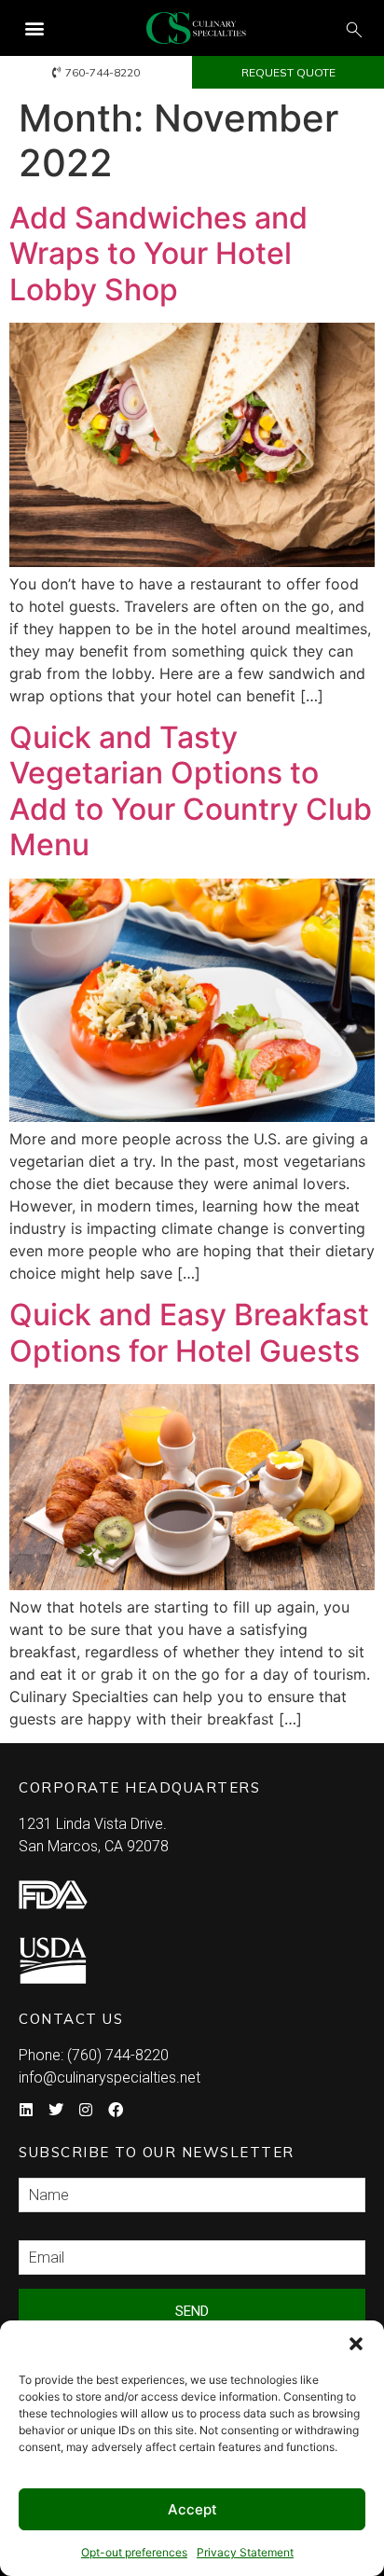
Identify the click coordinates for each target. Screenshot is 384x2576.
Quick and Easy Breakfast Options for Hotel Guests (189, 1332)
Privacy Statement (245, 2552)
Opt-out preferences (134, 2552)
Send (192, 2311)
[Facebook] (116, 2110)
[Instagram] (86, 2110)
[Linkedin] (26, 2110)
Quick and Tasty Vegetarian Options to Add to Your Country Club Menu (191, 791)
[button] (356, 2344)
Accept (192, 2509)
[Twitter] (56, 2110)
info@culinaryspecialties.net (110, 2077)
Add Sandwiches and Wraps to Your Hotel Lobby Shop (158, 254)
